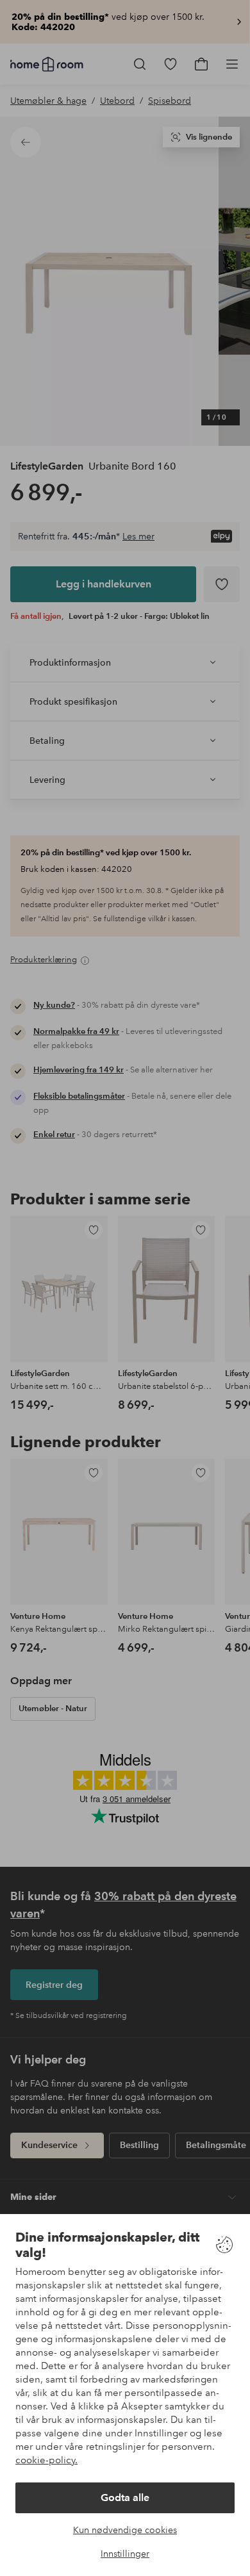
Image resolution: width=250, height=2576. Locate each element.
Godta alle (125, 2498)
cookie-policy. (46, 2460)
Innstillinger (125, 2554)
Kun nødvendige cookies (125, 2530)
